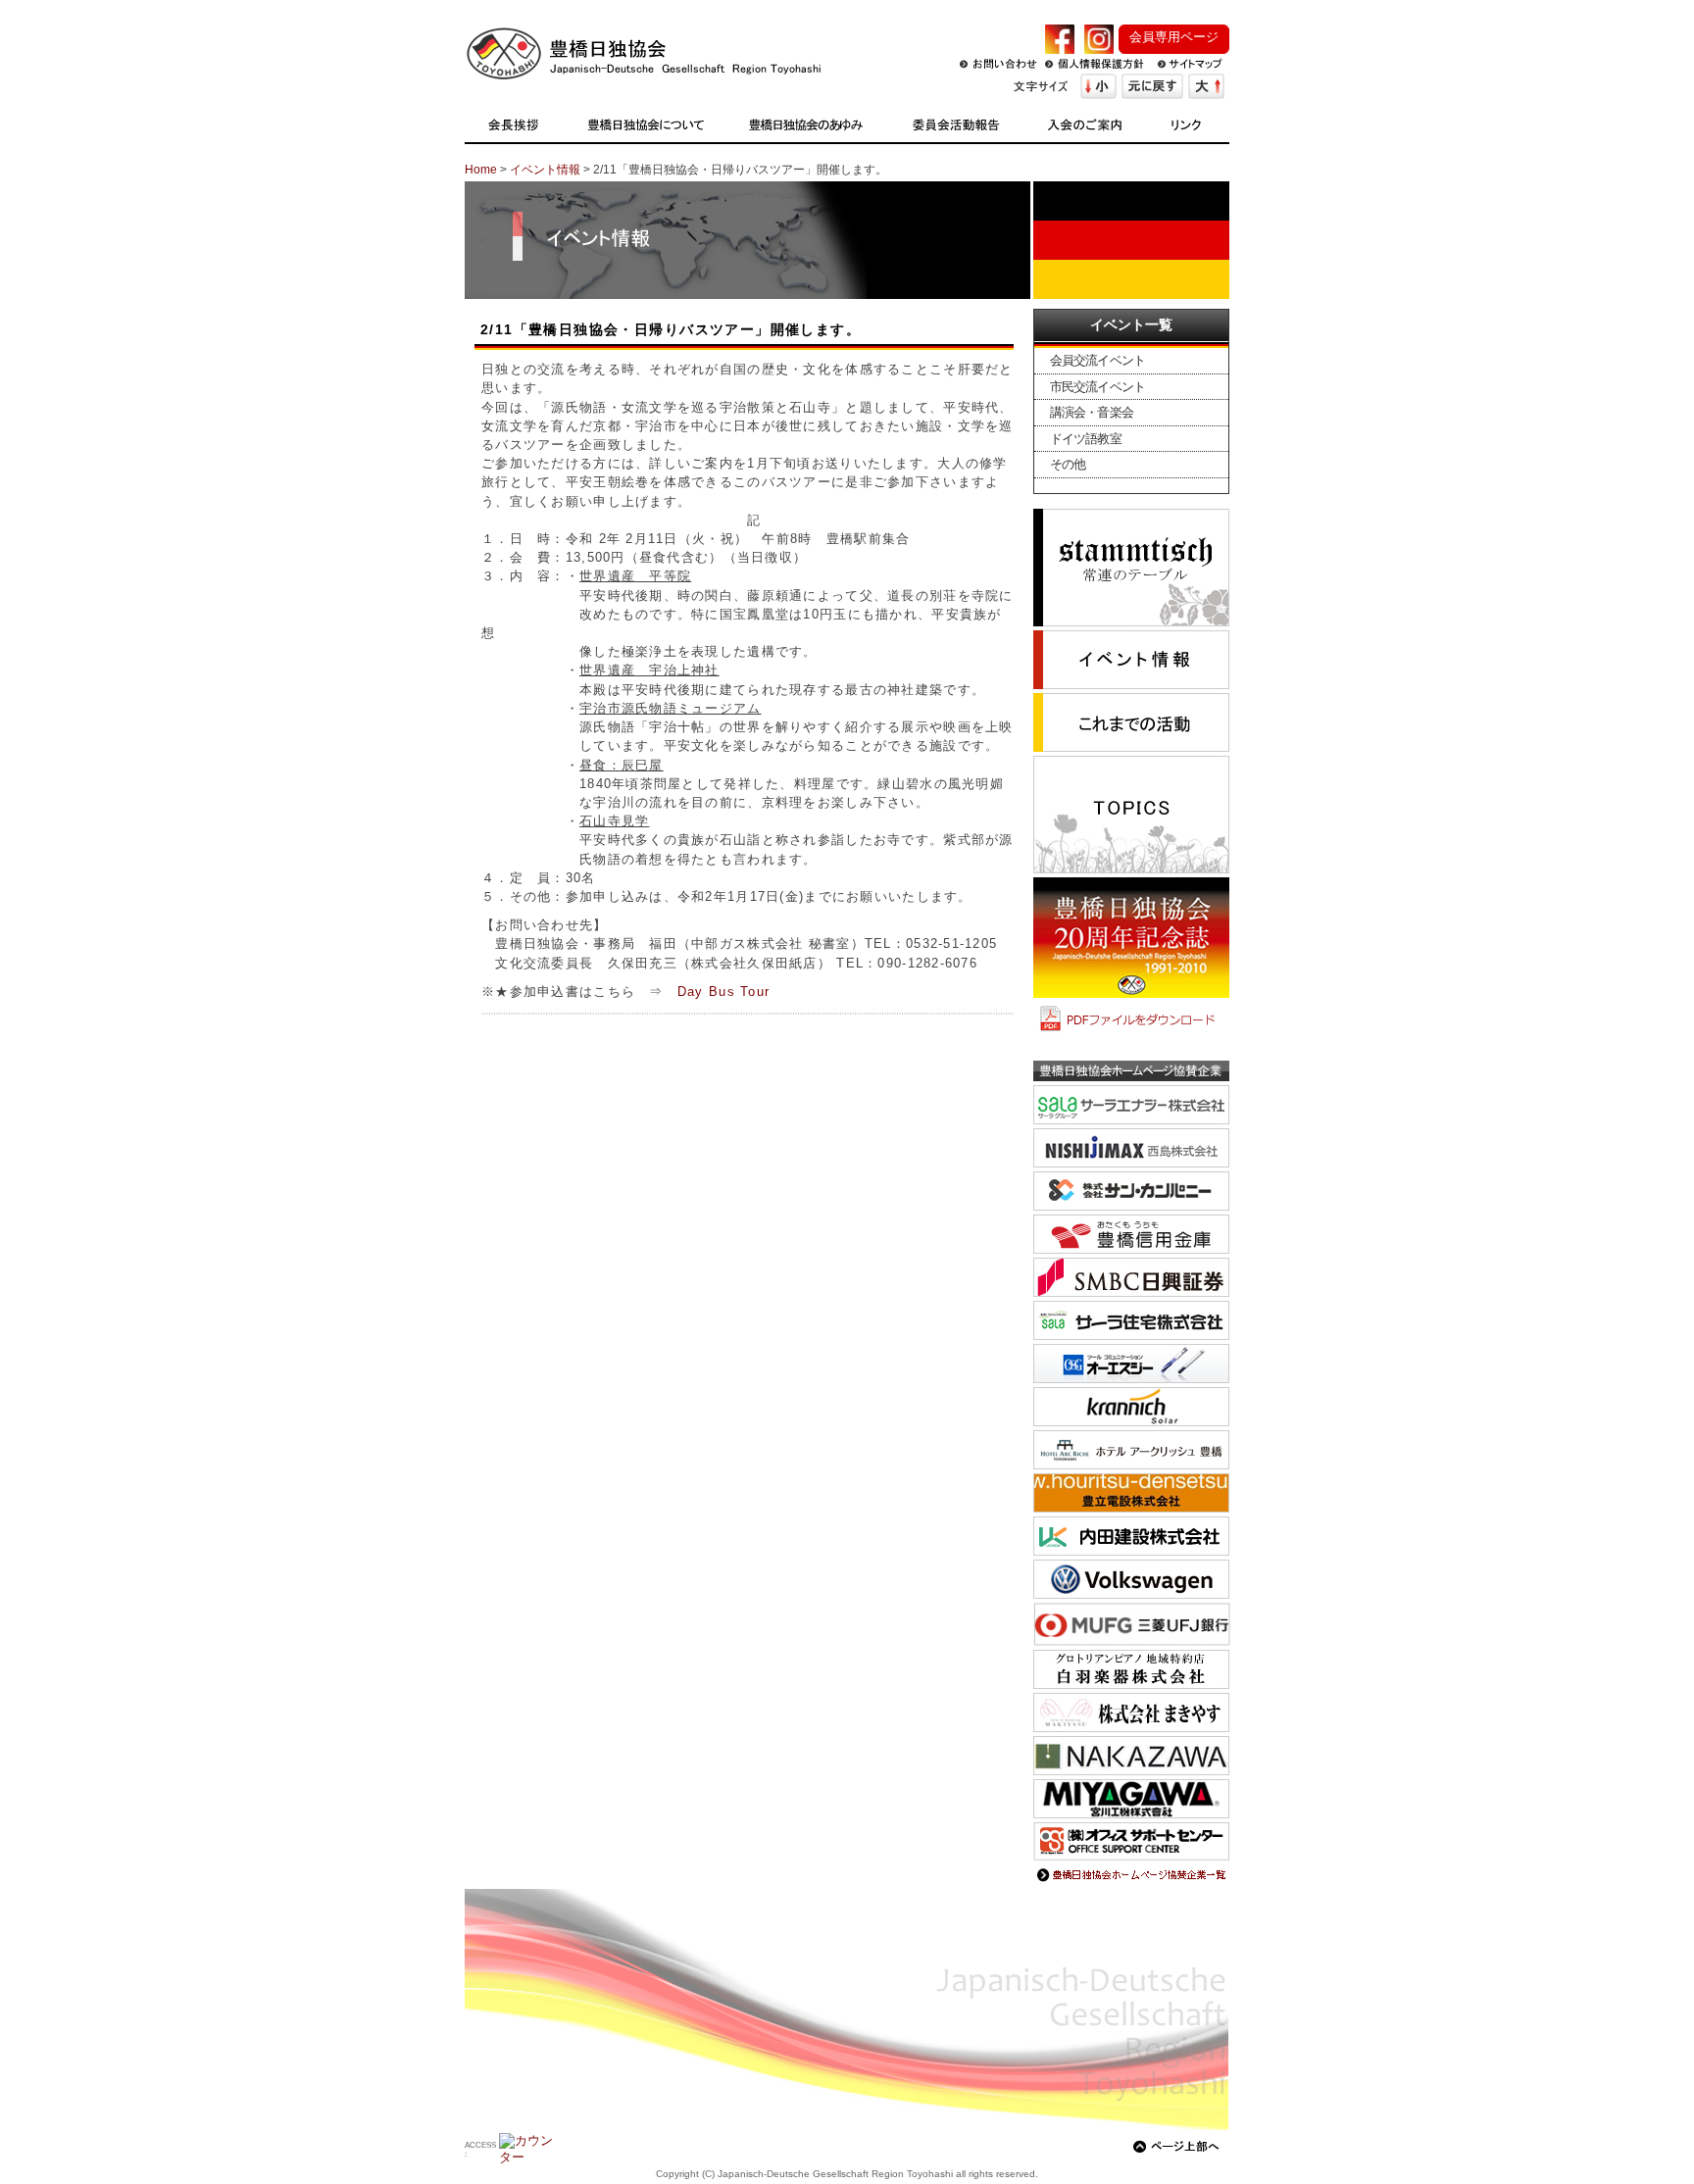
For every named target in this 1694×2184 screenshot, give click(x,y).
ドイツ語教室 (1086, 439)
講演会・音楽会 (1092, 412)
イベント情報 (545, 170)
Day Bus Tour (723, 992)
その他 (1068, 464)
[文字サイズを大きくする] (1206, 86)
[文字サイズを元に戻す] (1152, 86)
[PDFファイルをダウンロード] (1131, 1033)
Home (481, 170)
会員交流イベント (1097, 360)
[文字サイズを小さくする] (1098, 86)
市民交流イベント (1097, 387)
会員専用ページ (1174, 37)
